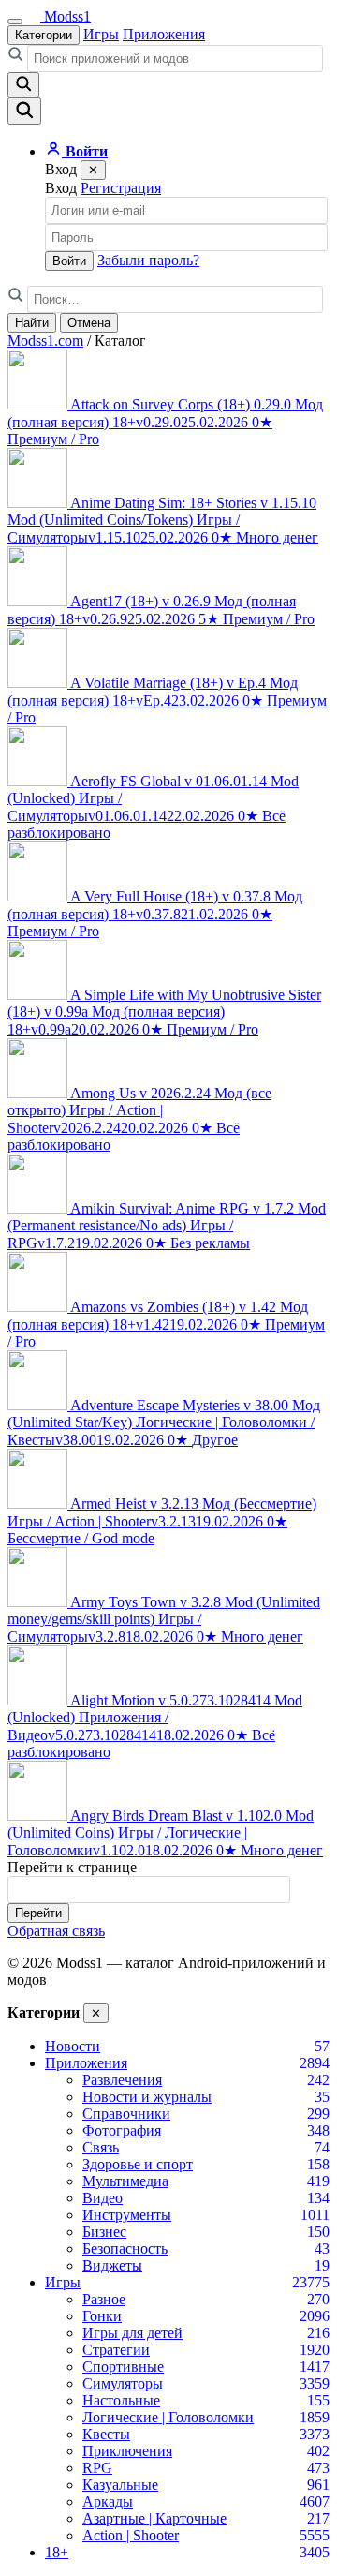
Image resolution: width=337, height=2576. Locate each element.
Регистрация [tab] (121, 188)
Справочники (126, 2114)
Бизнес (104, 2232)
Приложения (164, 34)
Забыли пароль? (148, 260)
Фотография (122, 2130)
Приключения (127, 2451)
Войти (69, 261)
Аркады (108, 2502)
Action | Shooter (131, 2535)
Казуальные (120, 2485)
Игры (101, 34)
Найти (32, 323)
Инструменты (127, 2215)
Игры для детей (132, 2333)
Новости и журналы (147, 2097)
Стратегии (116, 2350)
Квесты (106, 2434)
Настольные (121, 2400)
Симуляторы (123, 2383)
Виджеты (112, 2265)
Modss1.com (45, 341)
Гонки (102, 2316)
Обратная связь (56, 1931)
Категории (44, 35)
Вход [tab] (61, 188)
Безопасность (125, 2248)
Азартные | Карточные (154, 2518)
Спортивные (123, 2367)
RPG (97, 2468)
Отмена (89, 323)
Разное (104, 2299)
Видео (103, 2198)
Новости (73, 2046)
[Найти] (23, 85)
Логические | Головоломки (168, 2417)
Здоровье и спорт (138, 2164)
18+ (57, 2552)
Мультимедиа (125, 2181)
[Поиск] (24, 111)
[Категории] (15, 22)
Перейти (38, 1913)
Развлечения (122, 2080)
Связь (101, 2147)
